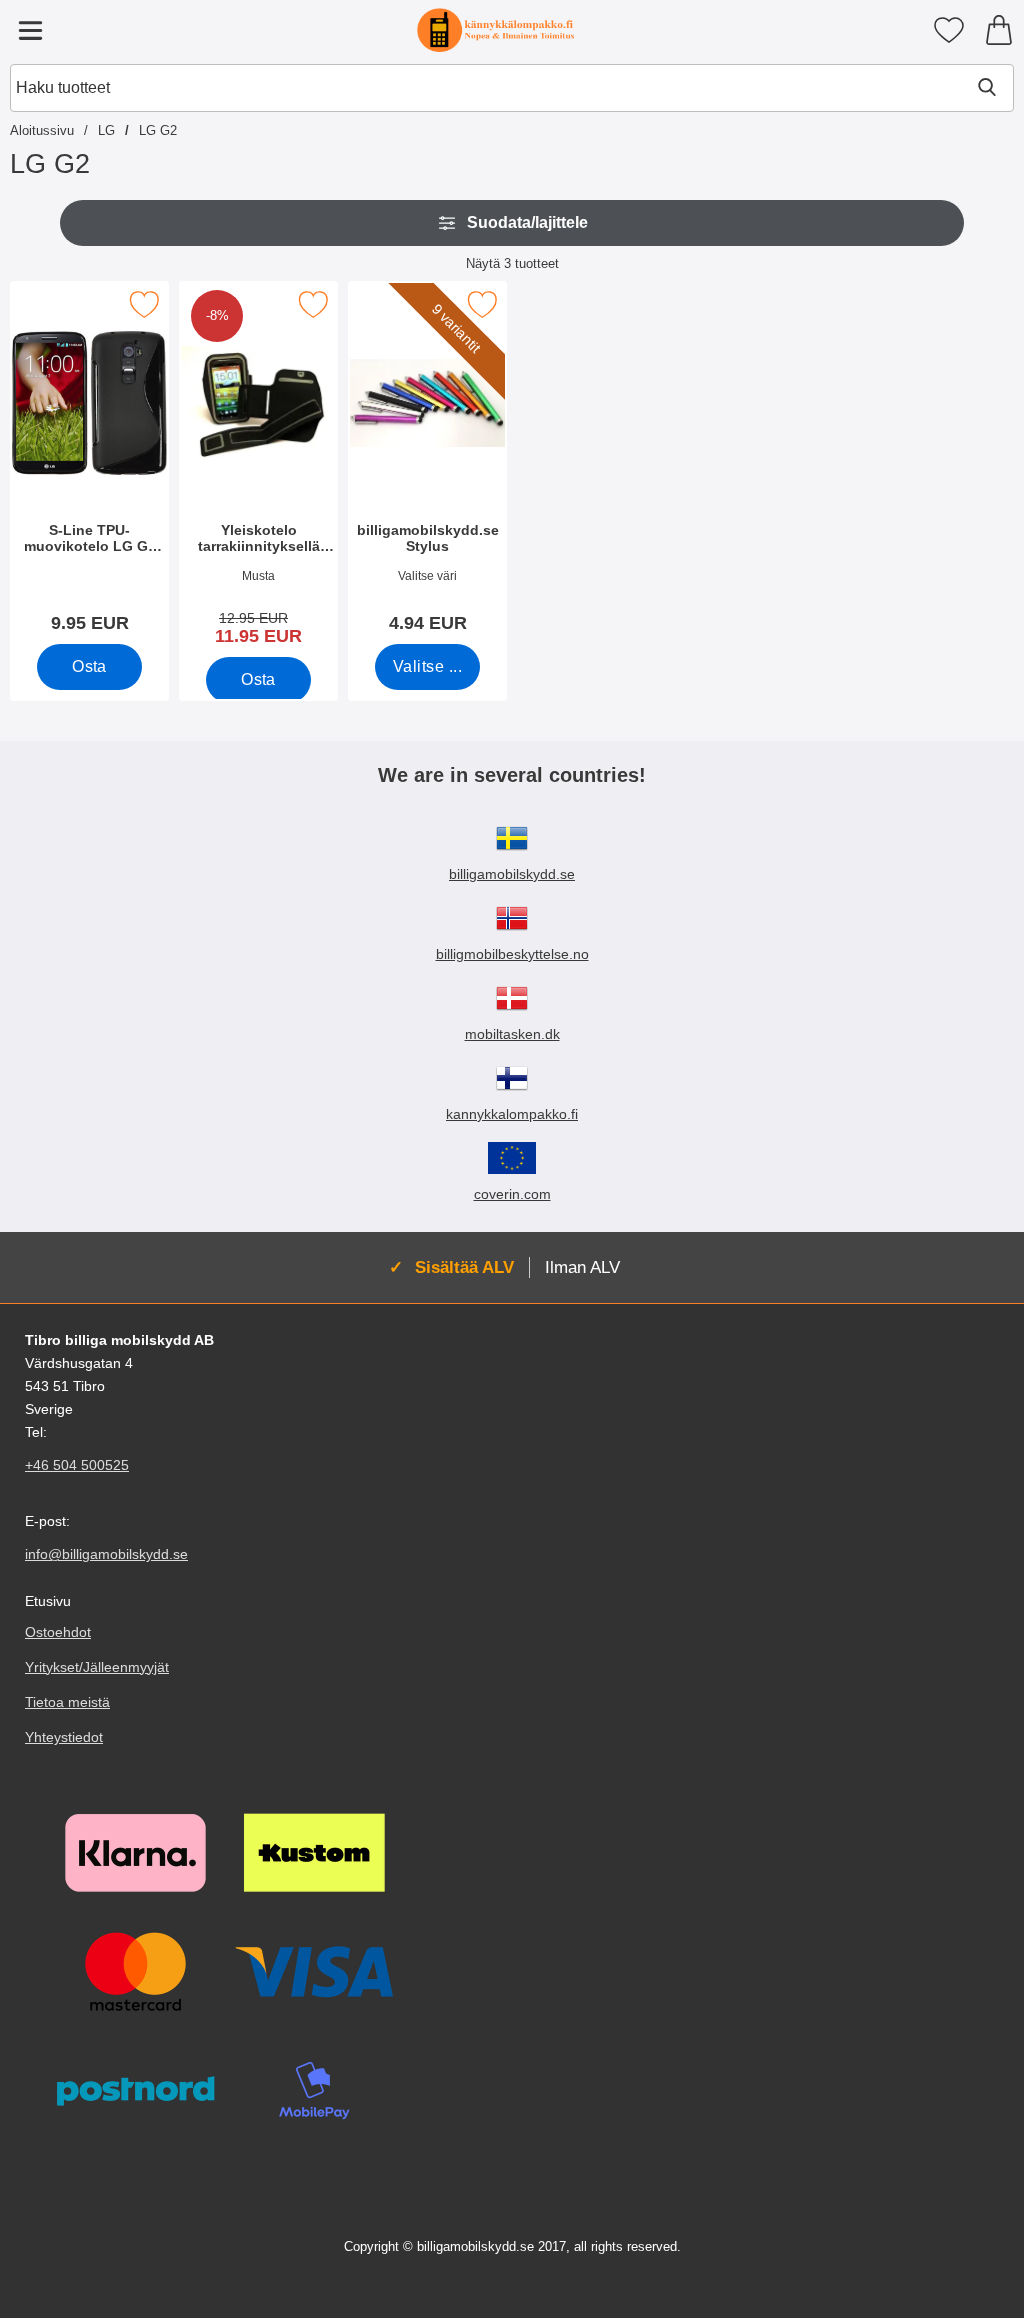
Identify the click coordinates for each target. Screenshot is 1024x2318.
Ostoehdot (58, 1632)
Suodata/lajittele (527, 222)
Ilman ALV (582, 1267)
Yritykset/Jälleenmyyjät (97, 1667)
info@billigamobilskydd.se (106, 1554)
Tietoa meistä (67, 1702)
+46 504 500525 (77, 1465)
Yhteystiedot (64, 1737)
